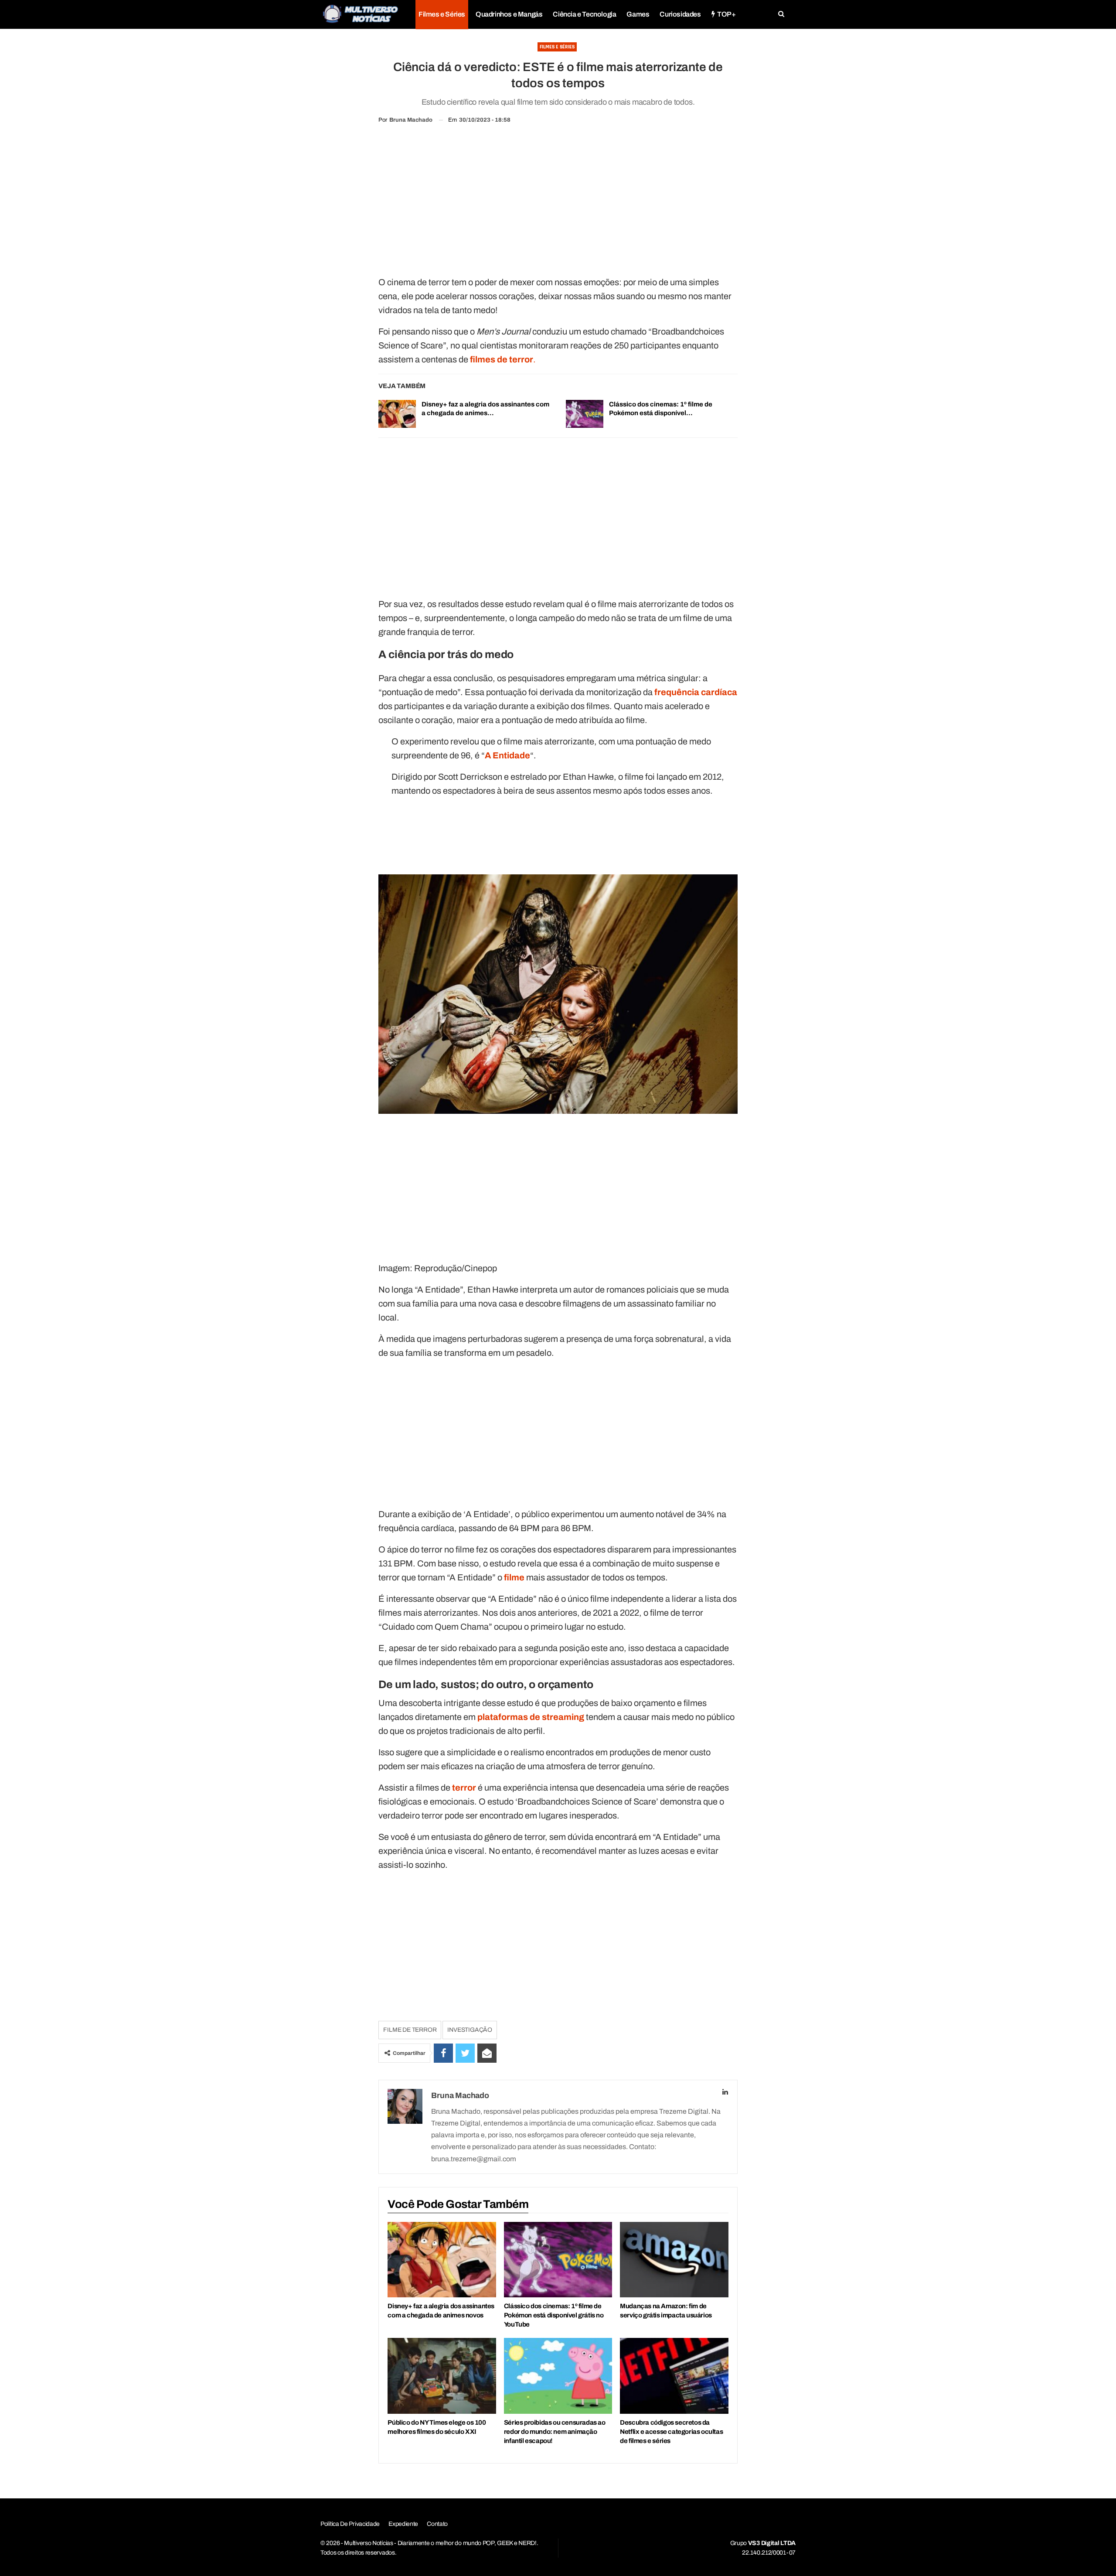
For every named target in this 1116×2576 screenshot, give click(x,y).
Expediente (403, 2524)
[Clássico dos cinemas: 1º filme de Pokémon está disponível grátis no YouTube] (585, 414)
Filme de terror (410, 2030)
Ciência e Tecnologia (584, 14)
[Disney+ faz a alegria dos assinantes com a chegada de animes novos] (397, 414)
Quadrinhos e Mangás (509, 14)
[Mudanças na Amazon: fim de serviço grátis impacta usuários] (674, 2260)
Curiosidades (680, 14)
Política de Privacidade (350, 2524)
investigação (470, 2030)
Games (638, 14)
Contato (437, 2524)
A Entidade (507, 755)
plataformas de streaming (531, 1717)
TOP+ (726, 14)
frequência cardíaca (696, 692)
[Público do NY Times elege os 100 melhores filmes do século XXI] (442, 2376)
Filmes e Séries (442, 14)
